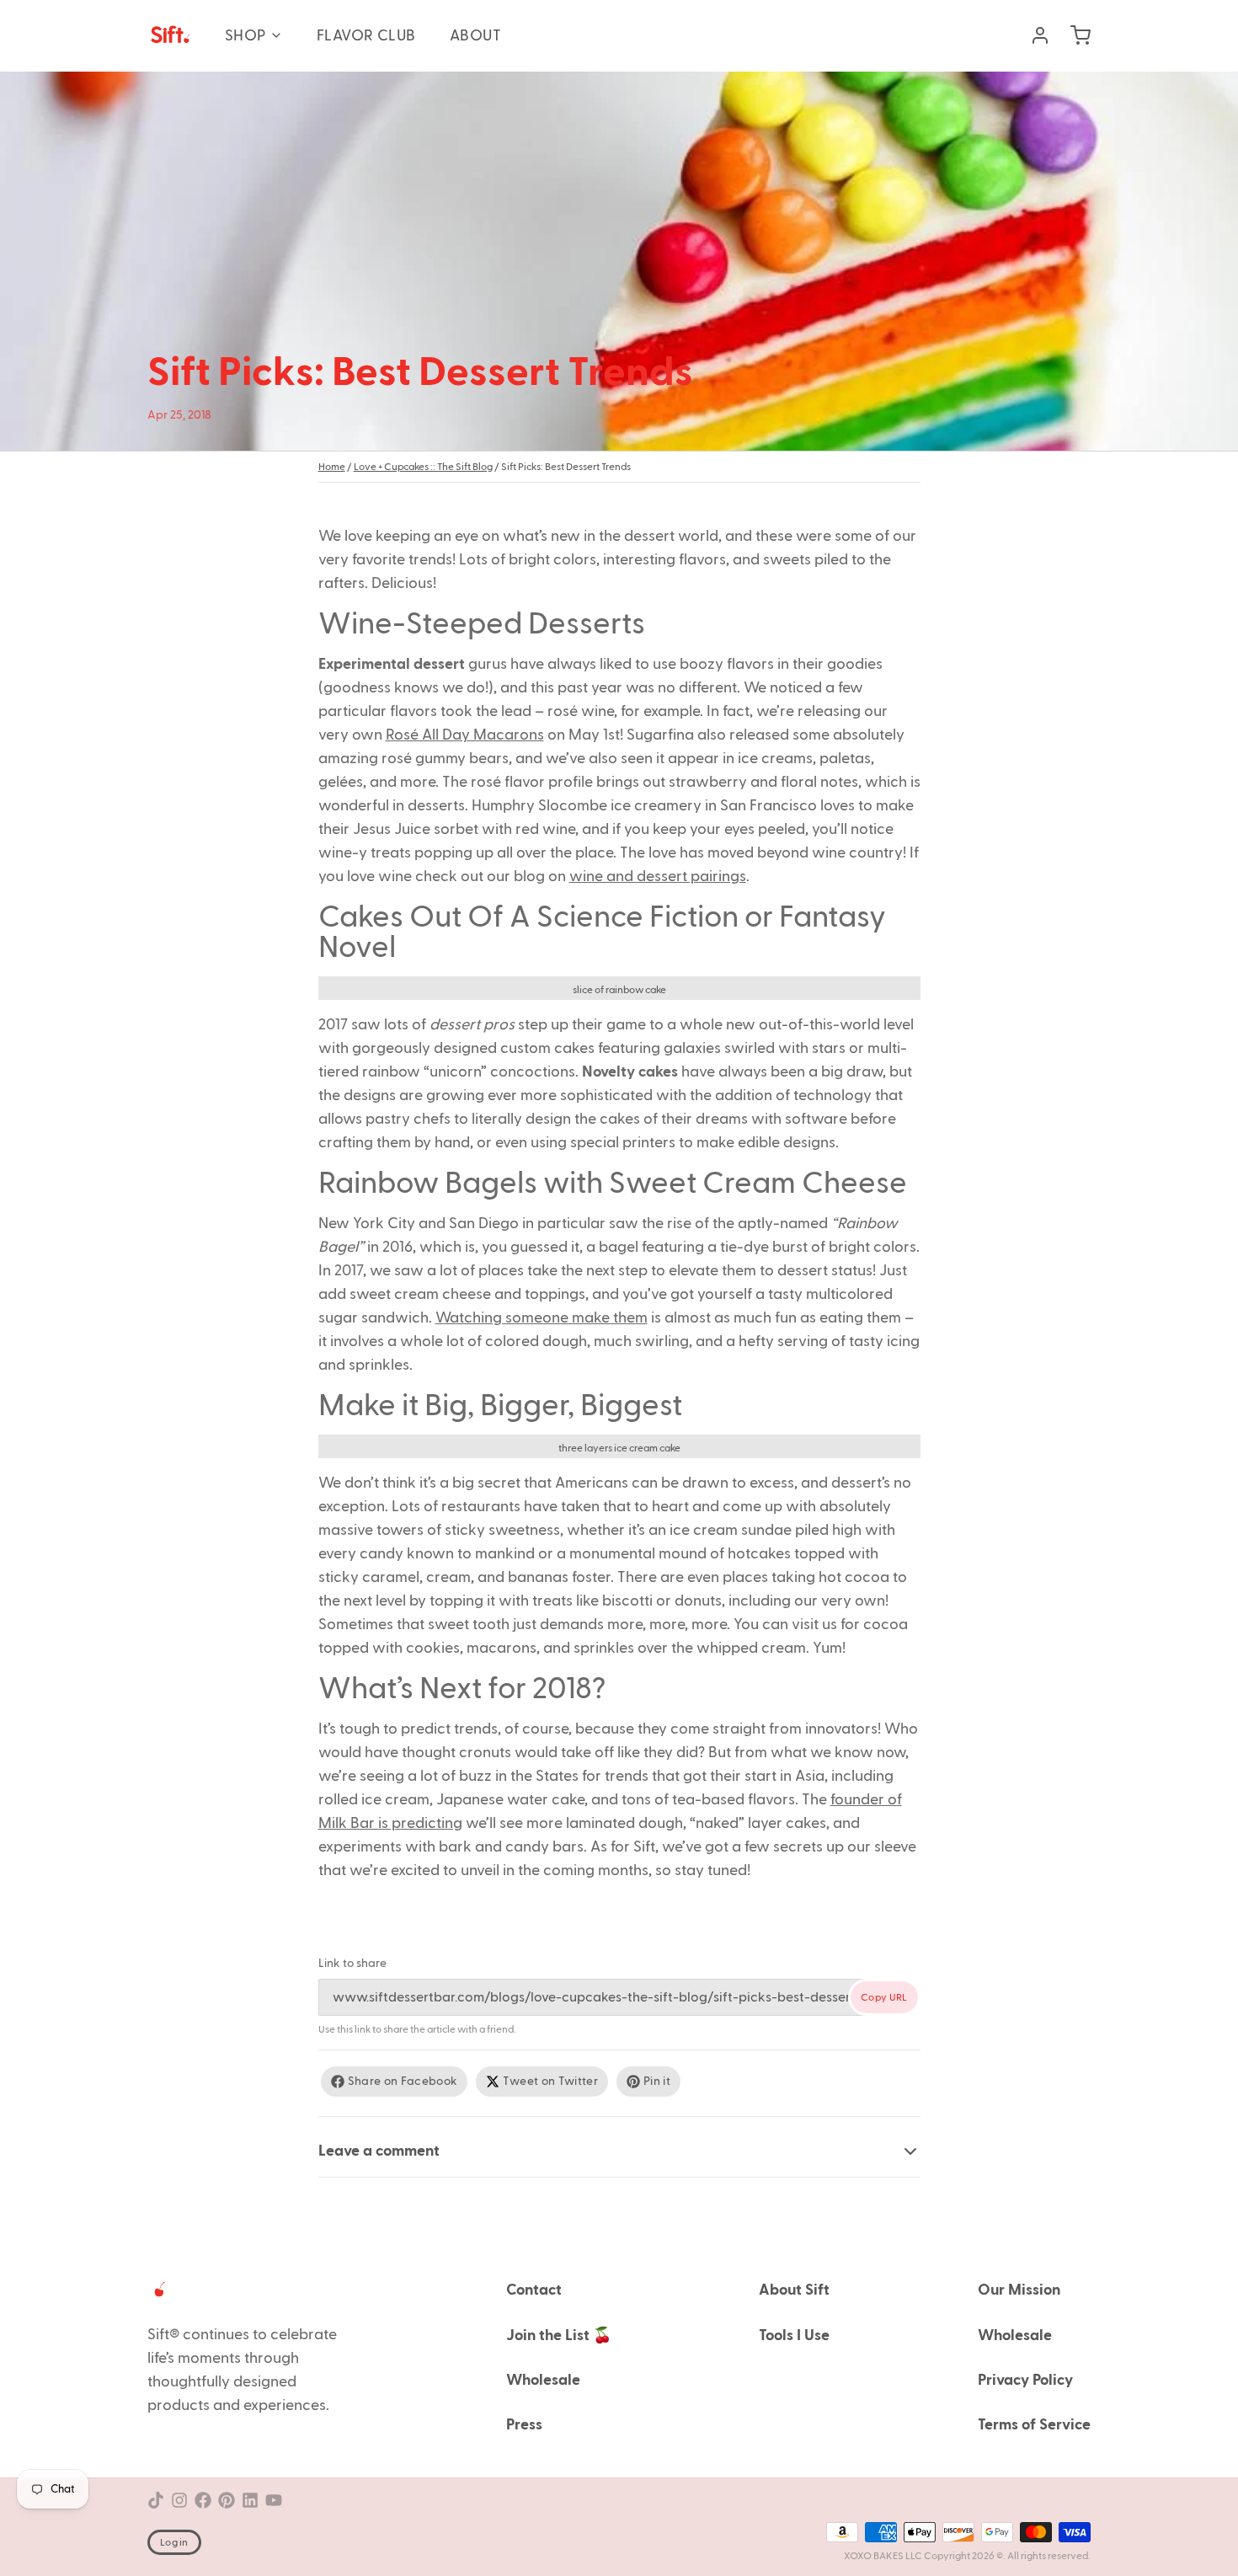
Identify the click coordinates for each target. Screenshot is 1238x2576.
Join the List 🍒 (559, 2336)
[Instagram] (179, 2500)
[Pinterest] (227, 2500)
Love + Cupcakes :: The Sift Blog (423, 467)
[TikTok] (156, 2500)
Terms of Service (1034, 2425)
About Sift (794, 2290)
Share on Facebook (403, 2082)
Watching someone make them (542, 1318)
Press (524, 2425)
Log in (174, 2542)
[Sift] (169, 35)
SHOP (245, 36)
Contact (534, 2290)
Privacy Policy (1025, 2380)
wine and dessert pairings (658, 876)
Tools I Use (794, 2336)
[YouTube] (274, 2500)
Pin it (657, 2082)
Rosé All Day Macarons (465, 735)
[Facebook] (203, 2500)
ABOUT (475, 36)
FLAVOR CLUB (366, 36)
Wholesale (543, 2380)
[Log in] (1033, 35)
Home (332, 467)
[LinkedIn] (250, 2500)
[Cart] (1074, 35)
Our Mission (1019, 2290)
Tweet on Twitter (550, 2082)
